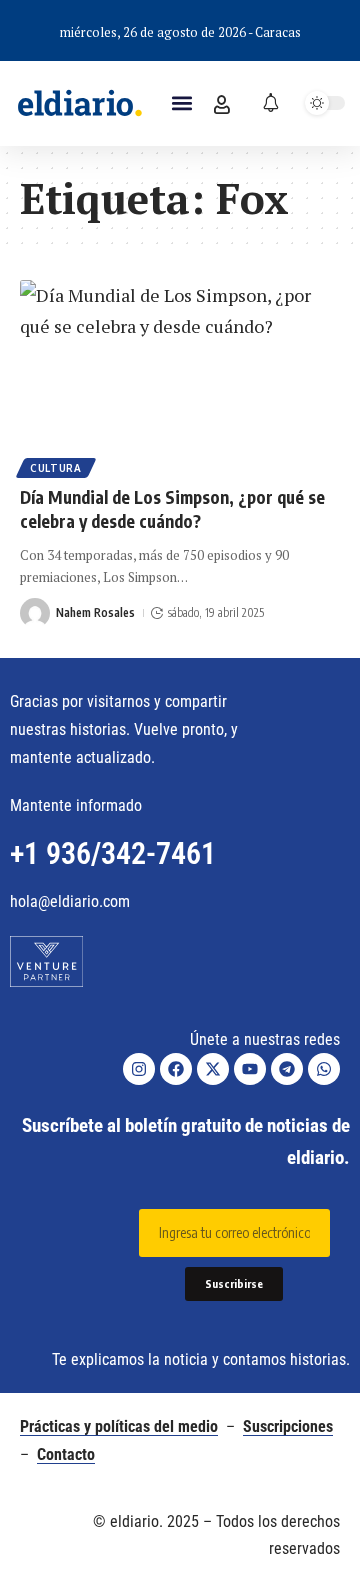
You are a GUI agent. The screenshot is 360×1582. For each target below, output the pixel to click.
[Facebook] (176, 1069)
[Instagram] (139, 1069)
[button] (181, 103)
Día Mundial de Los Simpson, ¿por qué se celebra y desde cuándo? (172, 509)
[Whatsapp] (324, 1069)
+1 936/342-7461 (113, 853)
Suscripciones (288, 1426)
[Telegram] (287, 1069)
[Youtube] (250, 1069)
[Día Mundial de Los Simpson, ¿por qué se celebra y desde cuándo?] (180, 376)
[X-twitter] (213, 1069)
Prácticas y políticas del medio (119, 1426)
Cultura (56, 468)
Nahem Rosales (95, 612)
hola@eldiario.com (70, 901)
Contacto (66, 1454)
